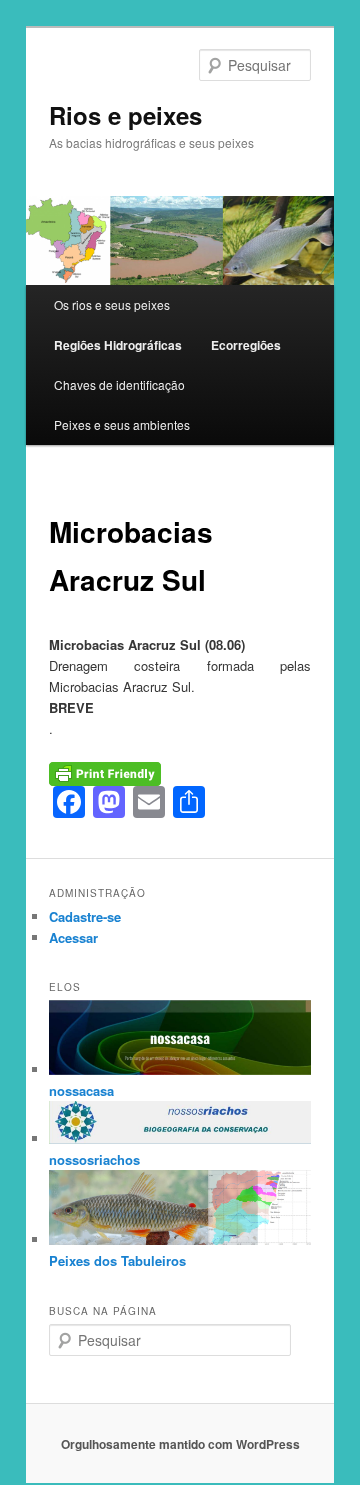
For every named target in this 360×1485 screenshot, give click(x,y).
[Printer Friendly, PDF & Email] (105, 772)
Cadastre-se (85, 916)
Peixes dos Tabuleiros (117, 1260)
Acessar (73, 937)
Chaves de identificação (119, 384)
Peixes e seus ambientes (122, 424)
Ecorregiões (246, 345)
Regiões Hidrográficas (118, 345)
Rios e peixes (125, 115)
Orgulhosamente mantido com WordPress (180, 1444)
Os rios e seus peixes (112, 304)
